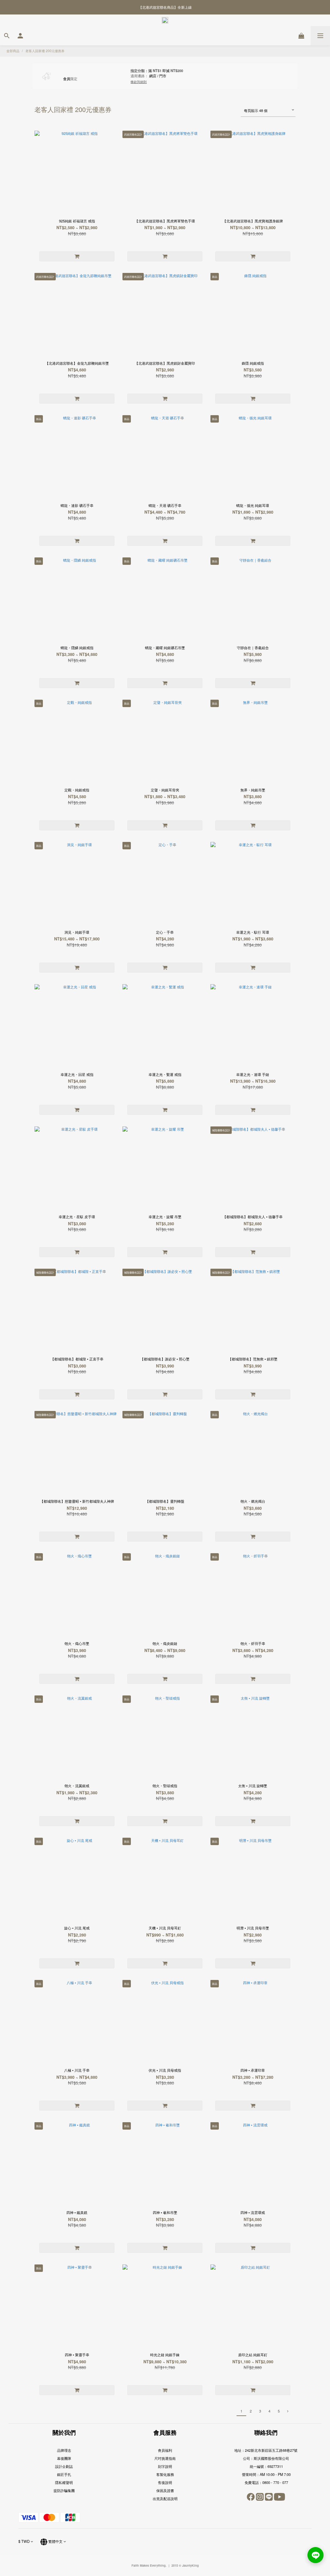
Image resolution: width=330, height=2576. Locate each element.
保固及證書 (165, 2490)
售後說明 (165, 2482)
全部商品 (13, 51)
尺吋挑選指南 (165, 2458)
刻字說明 (165, 2466)
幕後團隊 (64, 2458)
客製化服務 (165, 2474)
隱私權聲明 (64, 2482)
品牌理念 (64, 2450)
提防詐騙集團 (64, 2490)
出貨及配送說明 (165, 2498)
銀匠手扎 (64, 2474)
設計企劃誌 (64, 2466)
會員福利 (165, 2450)
